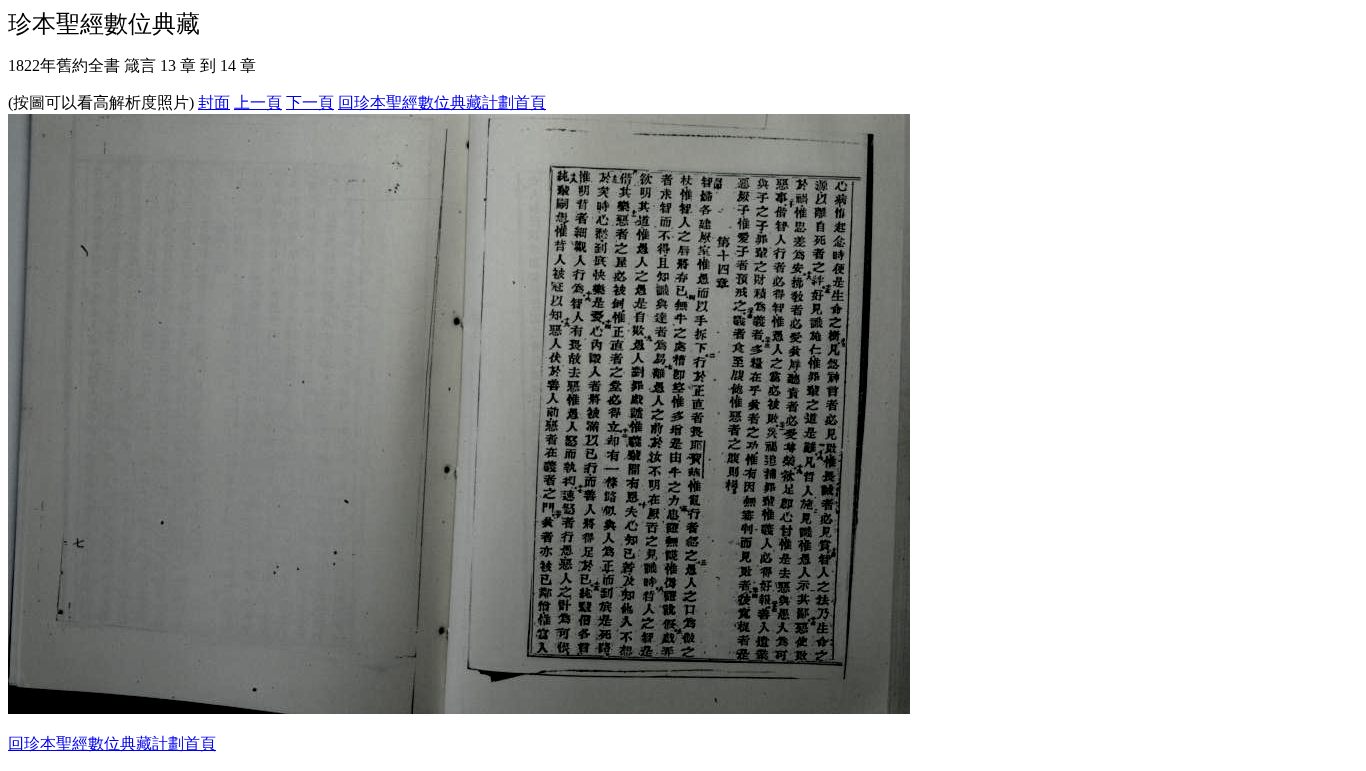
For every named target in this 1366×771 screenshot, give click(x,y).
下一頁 (310, 102)
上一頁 (258, 102)
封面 (214, 102)
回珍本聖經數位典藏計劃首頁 (442, 102)
